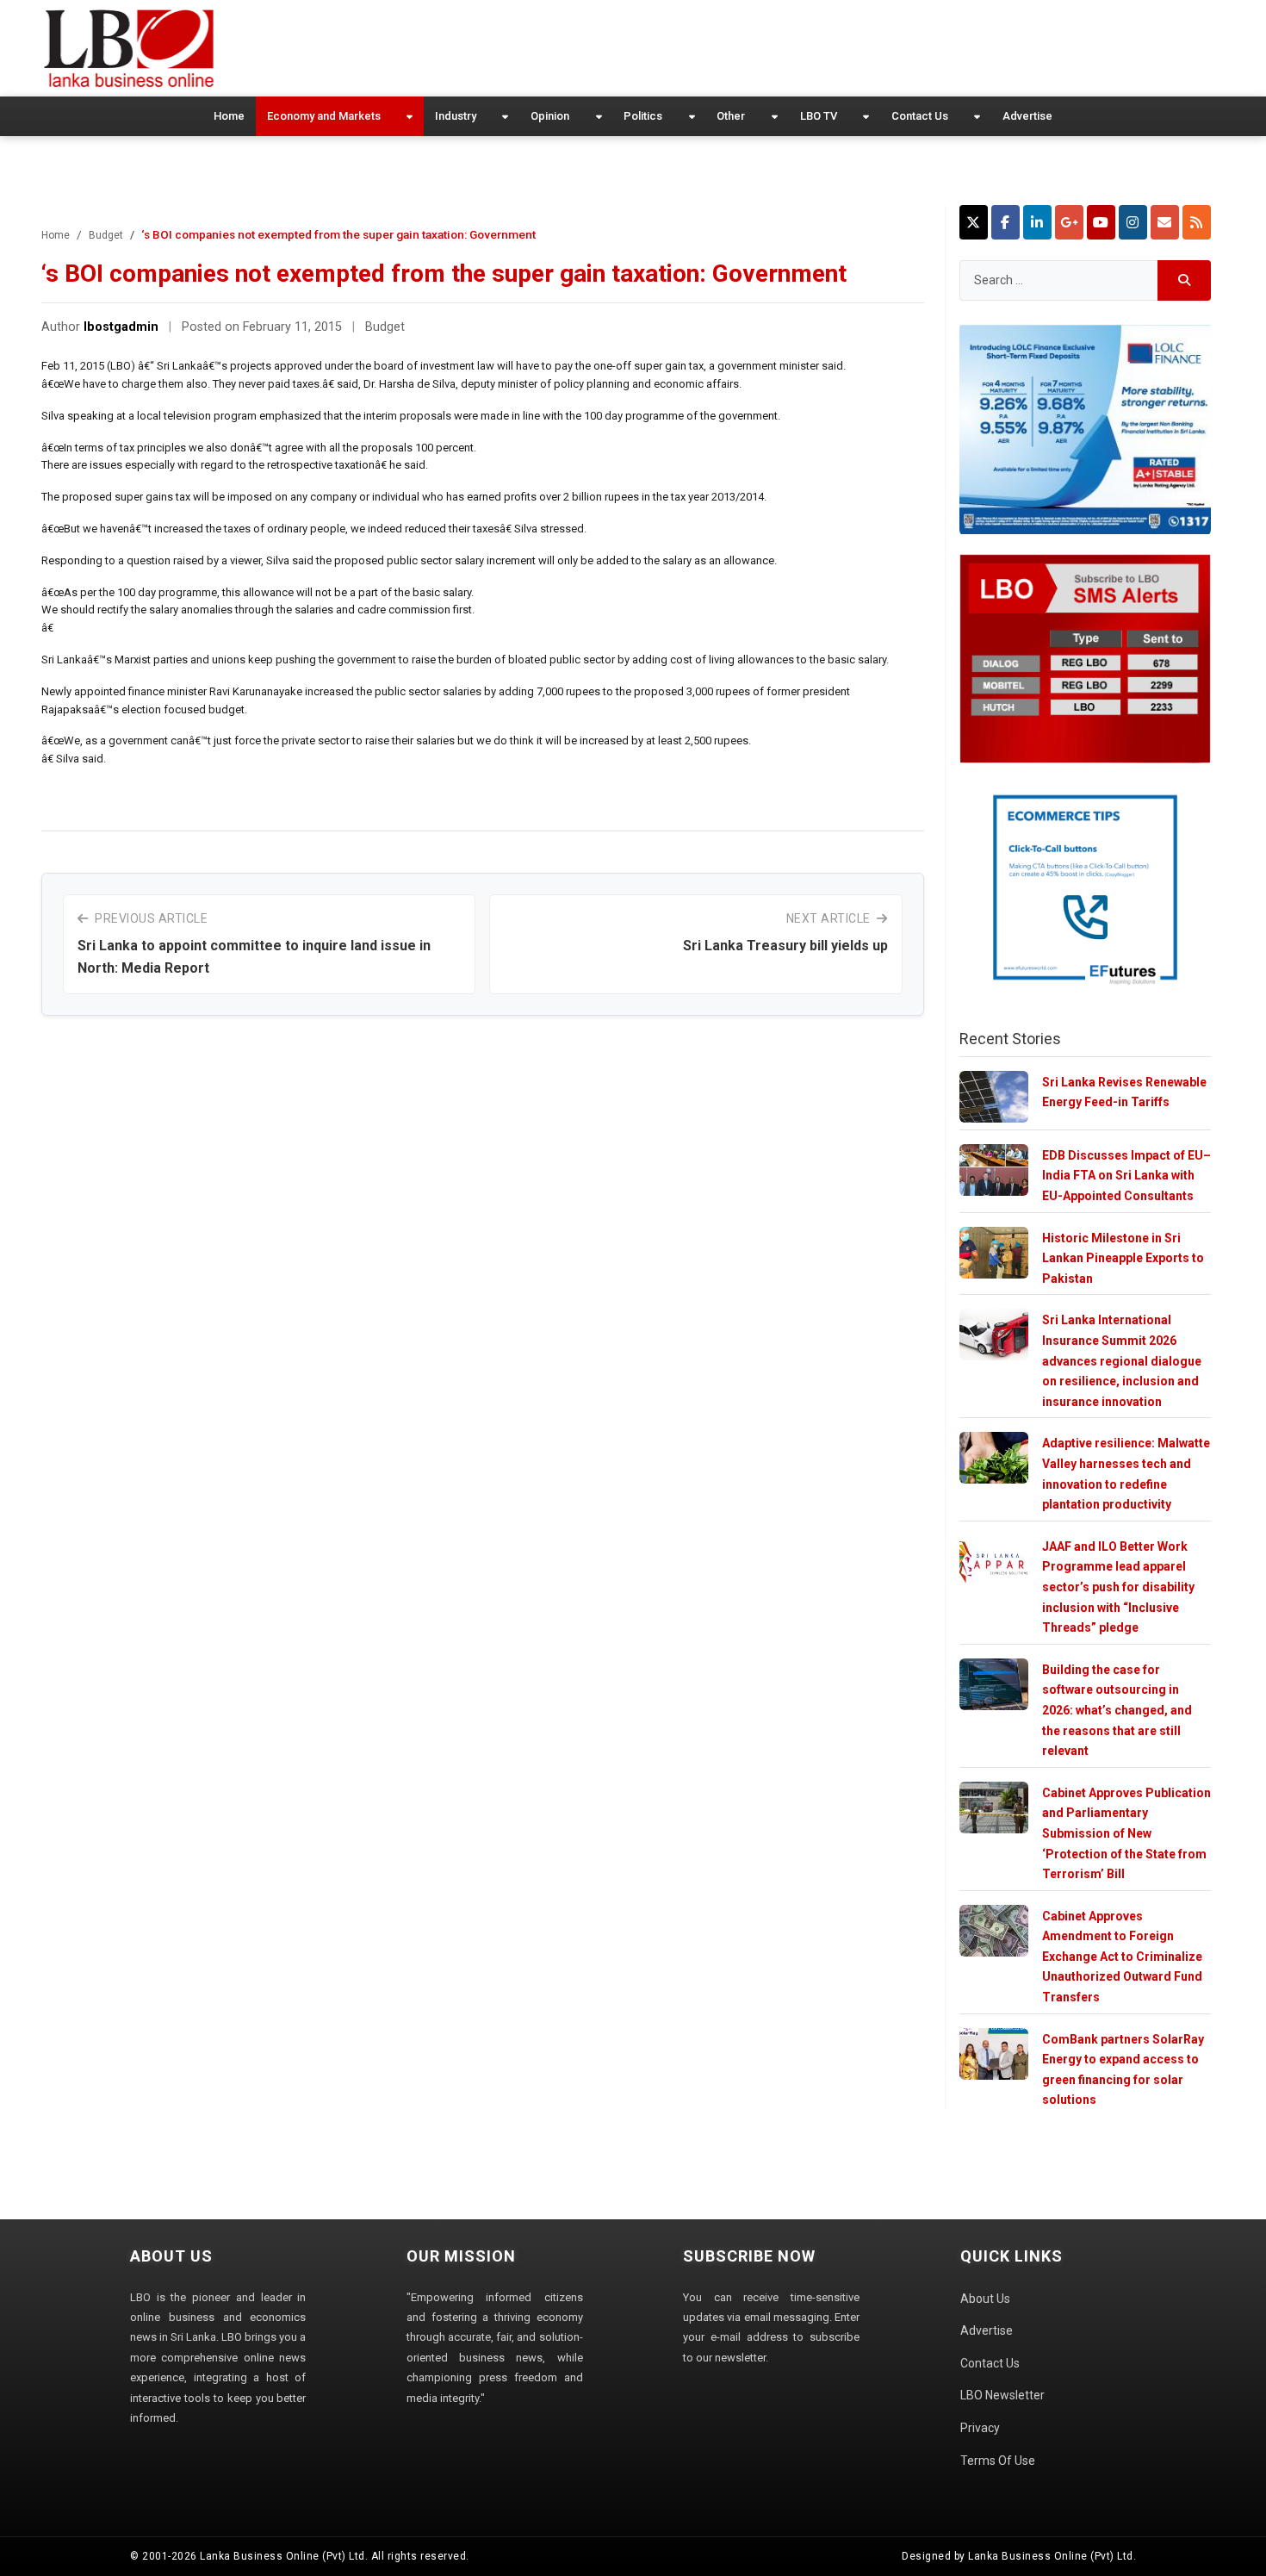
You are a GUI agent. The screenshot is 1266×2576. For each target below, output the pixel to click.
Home (229, 116)
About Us (985, 2299)
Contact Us (920, 116)
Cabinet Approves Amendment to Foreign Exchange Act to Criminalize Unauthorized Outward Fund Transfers (1122, 1957)
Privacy (980, 2428)
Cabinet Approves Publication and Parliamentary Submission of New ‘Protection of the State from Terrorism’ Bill (1126, 1833)
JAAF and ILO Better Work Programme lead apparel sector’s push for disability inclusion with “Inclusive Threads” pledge (1118, 1587)
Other (731, 116)
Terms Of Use (998, 2461)
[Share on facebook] (1005, 222)
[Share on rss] (1197, 222)
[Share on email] (1165, 222)
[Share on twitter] (974, 222)
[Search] (1185, 280)
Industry (456, 116)
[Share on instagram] (1133, 222)
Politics (643, 116)
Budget (106, 235)
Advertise (1027, 116)
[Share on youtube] (1101, 222)
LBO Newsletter (1002, 2395)
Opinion (550, 116)
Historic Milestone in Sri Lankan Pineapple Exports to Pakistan (1123, 1258)
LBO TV (819, 116)
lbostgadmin (121, 327)
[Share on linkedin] (1037, 222)
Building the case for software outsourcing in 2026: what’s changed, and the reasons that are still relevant (1117, 1710)
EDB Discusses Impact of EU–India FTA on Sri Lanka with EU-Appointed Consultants (1126, 1176)
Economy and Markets (324, 116)
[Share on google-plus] (1069, 222)
